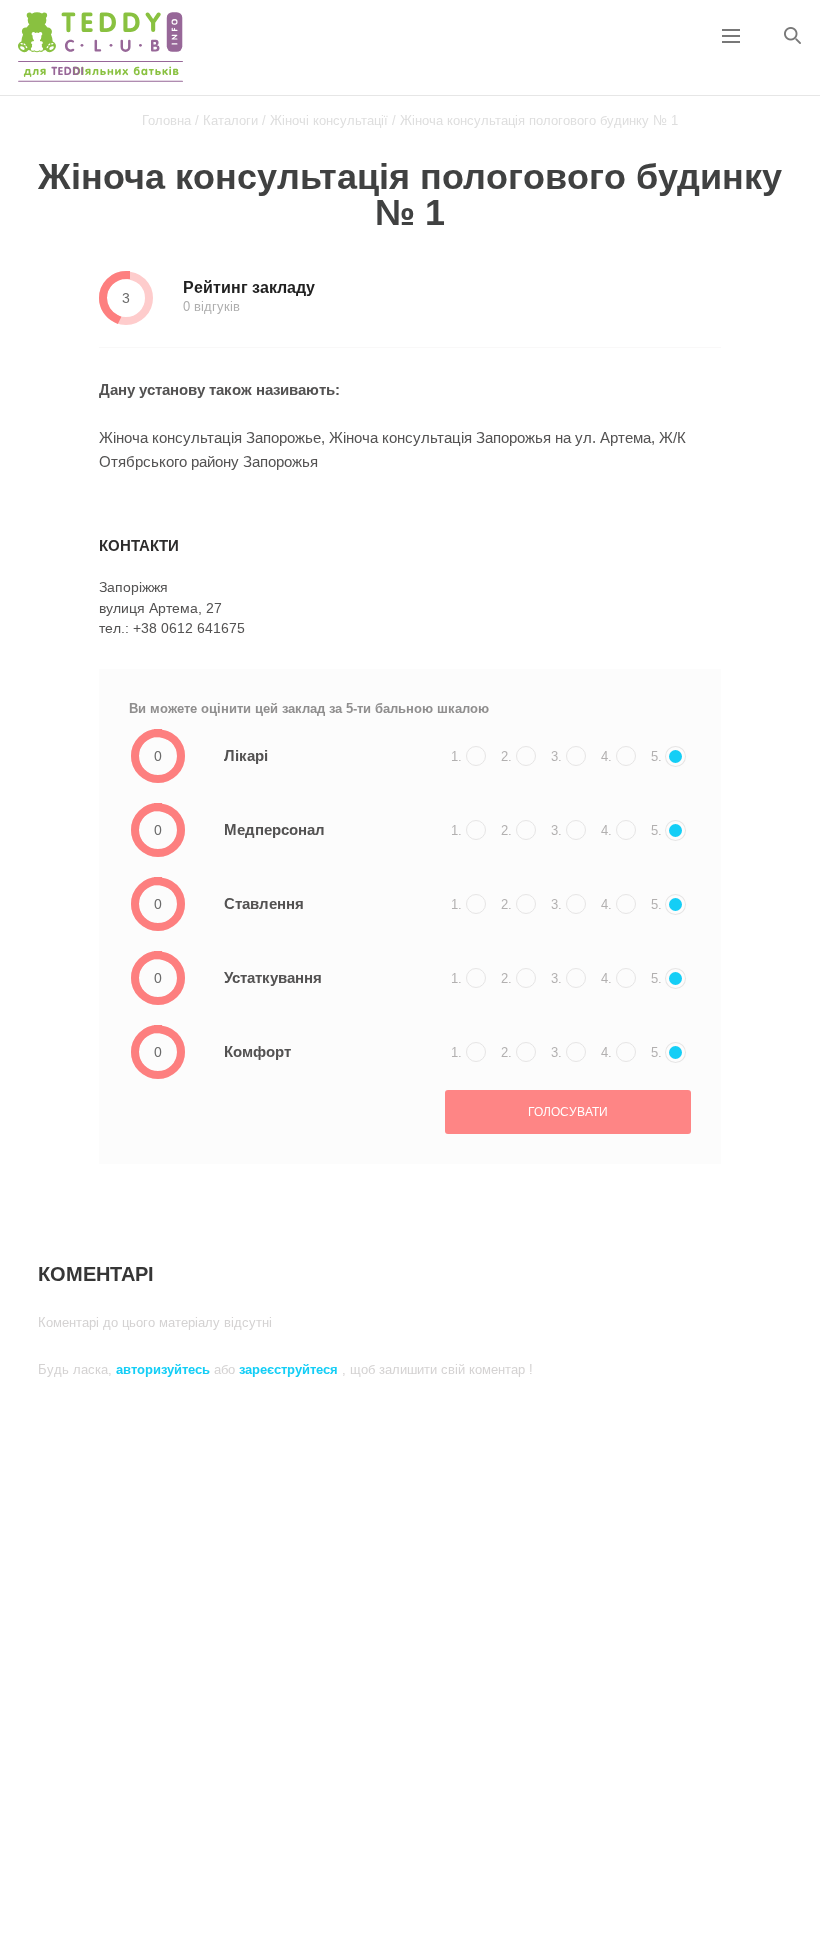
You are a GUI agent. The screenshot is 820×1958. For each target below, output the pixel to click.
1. (456, 756)
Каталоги (230, 120)
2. (506, 756)
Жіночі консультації (329, 120)
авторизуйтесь (165, 1369)
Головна (166, 120)
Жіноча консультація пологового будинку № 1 (539, 120)
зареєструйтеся (290, 1369)
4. (606, 756)
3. (556, 756)
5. (656, 756)
